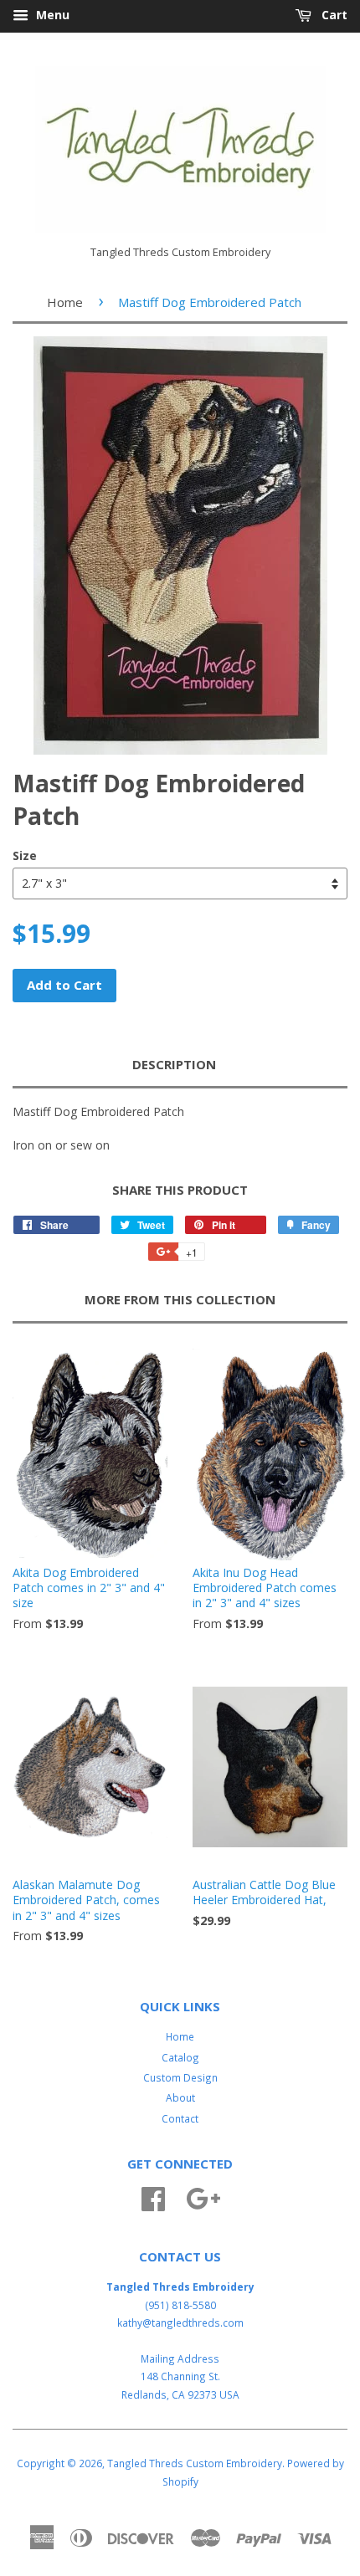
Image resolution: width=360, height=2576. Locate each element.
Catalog (180, 2057)
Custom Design (180, 2077)
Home (65, 302)
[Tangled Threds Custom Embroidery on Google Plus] (203, 2196)
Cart (333, 15)
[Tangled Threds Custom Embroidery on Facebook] (153, 2196)
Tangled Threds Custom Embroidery (195, 2463)
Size (25, 855)
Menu (51, 15)
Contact (180, 2118)
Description (174, 1064)
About (180, 2097)
